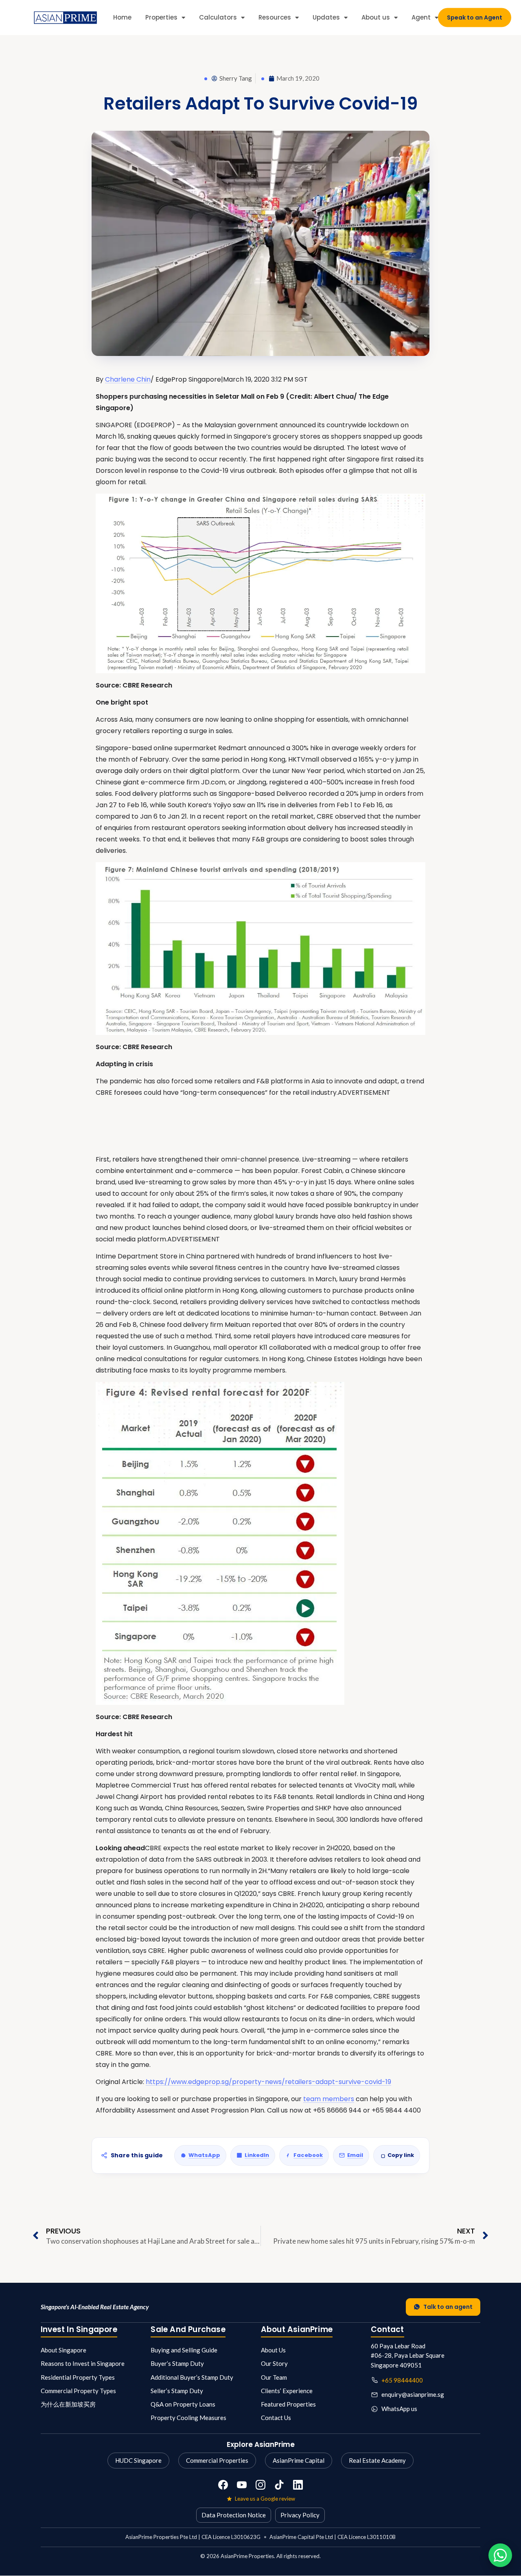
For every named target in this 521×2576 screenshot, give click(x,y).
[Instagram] (260, 2485)
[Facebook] (223, 2485)
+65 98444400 (402, 2380)
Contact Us (276, 2418)
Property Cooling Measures (188, 2418)
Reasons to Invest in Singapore (83, 2363)
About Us (273, 2350)
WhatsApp (204, 2155)
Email (355, 2155)
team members (329, 2099)
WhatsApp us (399, 2409)
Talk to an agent (448, 2307)
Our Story (274, 2363)
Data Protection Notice (234, 2515)
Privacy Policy (300, 2515)
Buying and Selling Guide (184, 2350)
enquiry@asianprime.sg (413, 2394)
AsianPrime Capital (299, 2460)
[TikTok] (279, 2485)
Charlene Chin (128, 379)
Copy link (401, 2155)
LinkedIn (257, 2155)
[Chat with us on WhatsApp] (500, 2555)
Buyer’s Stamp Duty (177, 2363)
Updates (326, 17)
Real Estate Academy (377, 2460)
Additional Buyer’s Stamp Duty (192, 2377)
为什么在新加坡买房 (68, 2404)
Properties (161, 17)
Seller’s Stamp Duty (177, 2391)
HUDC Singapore (138, 2460)
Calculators (218, 17)
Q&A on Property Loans (183, 2404)
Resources (275, 17)
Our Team (274, 2377)
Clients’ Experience (287, 2391)
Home (122, 17)
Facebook (308, 2155)
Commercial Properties (217, 2460)
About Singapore (63, 2350)
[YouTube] (242, 2485)
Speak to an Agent (475, 18)
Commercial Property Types (78, 2391)
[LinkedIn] (298, 2485)
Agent (421, 17)
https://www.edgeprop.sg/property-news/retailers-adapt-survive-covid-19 (268, 2082)
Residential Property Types (78, 2377)
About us (376, 17)
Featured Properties (288, 2404)
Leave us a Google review (265, 2499)
